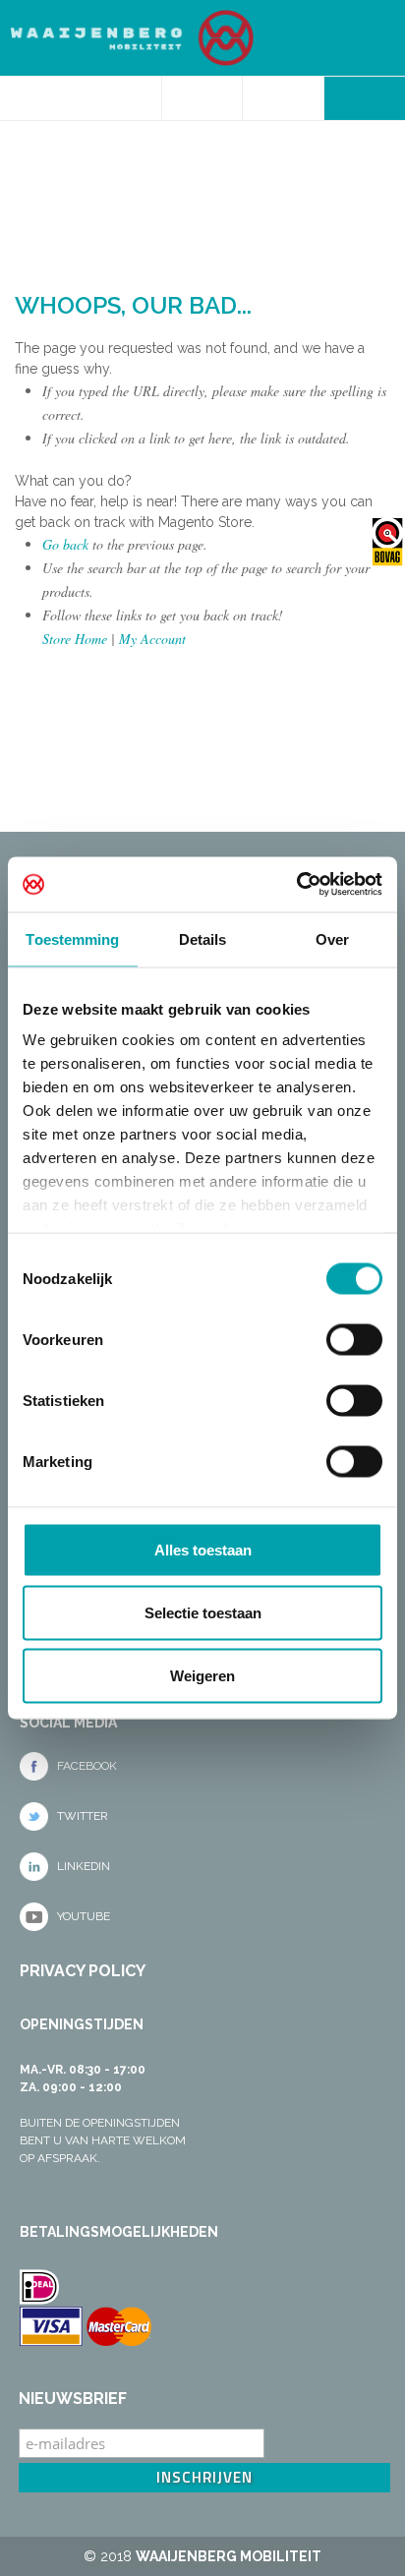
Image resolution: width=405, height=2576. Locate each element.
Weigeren (202, 1675)
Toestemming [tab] (72, 938)
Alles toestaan (203, 1549)
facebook (87, 1766)
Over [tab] (332, 938)
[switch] (354, 1339)
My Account (152, 639)
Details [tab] (203, 938)
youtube (84, 1916)
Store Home (75, 639)
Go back (65, 544)
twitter (83, 1816)
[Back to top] (202, 787)
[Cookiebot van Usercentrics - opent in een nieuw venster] (296, 885)
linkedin (84, 1866)
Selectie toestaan (203, 1612)
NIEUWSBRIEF (73, 2399)
